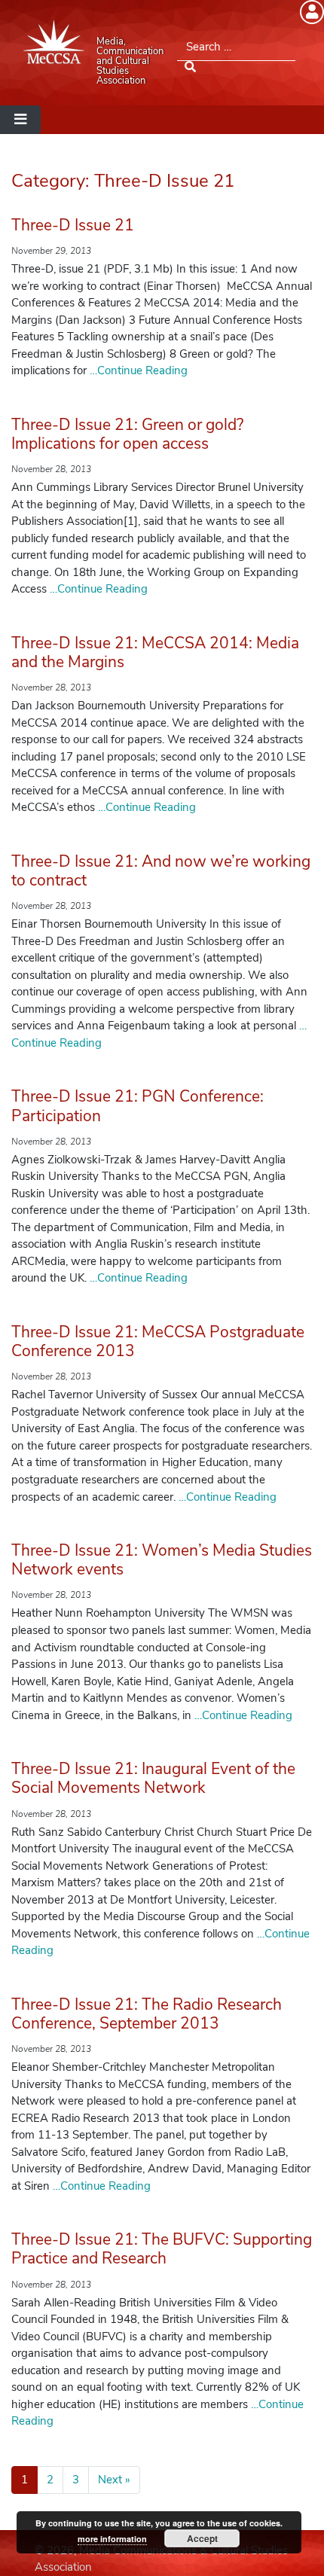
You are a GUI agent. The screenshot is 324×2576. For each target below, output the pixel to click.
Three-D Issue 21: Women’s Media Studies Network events (162, 1560)
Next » (114, 2480)
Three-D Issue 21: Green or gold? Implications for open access (127, 434)
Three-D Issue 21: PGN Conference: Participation (138, 1106)
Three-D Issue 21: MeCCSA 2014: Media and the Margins (155, 652)
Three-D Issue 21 (73, 225)
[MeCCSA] (54, 42)
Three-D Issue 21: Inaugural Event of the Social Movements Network (153, 1778)
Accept (202, 2538)
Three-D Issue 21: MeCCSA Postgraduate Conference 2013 (158, 1341)
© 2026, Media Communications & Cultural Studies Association (161, 2559)
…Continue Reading (137, 370)
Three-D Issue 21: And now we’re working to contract (161, 871)
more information (112, 2539)
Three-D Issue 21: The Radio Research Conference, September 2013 (147, 2014)
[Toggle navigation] (20, 120)
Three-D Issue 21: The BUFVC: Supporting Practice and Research (162, 2249)
